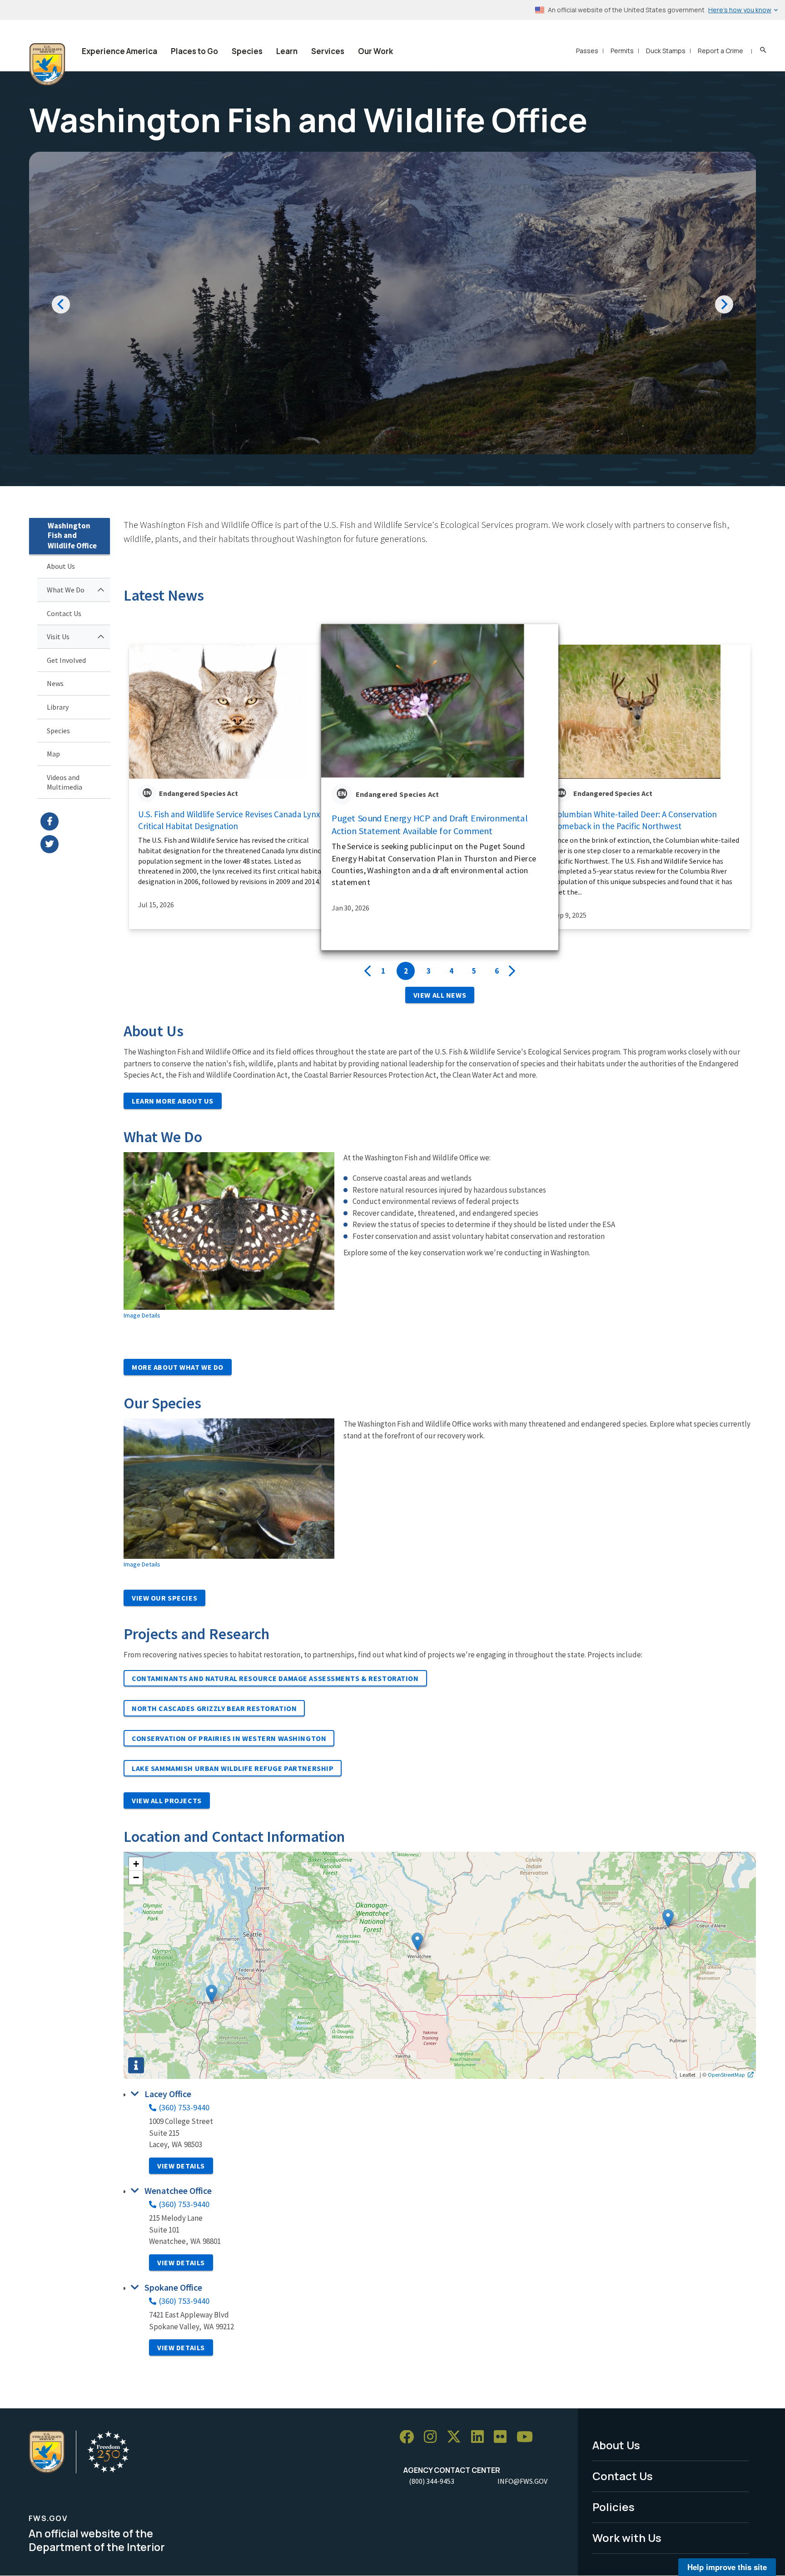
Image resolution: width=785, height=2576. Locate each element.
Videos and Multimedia (65, 782)
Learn (287, 51)
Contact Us (64, 613)
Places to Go (194, 51)
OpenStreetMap (726, 2074)
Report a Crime (720, 51)
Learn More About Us (173, 1101)
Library (58, 707)
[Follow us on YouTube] (528, 2437)
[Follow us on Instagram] (433, 2437)
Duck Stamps (666, 51)
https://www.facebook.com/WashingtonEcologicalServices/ (75, 821)
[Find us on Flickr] (503, 2437)
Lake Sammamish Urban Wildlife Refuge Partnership (233, 1768)
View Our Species (164, 1598)
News (55, 683)
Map (53, 754)
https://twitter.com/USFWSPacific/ (75, 844)
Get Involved (66, 660)
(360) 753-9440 (184, 2107)
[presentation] (368, 971)
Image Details (142, 1315)
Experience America (119, 51)
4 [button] (451, 971)
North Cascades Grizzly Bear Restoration (214, 1708)
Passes (587, 51)
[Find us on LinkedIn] (481, 2437)
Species (247, 51)
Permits (622, 51)
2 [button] (406, 971)
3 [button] (429, 971)
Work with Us (627, 2538)
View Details (181, 2166)
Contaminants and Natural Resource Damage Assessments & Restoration (275, 1678)
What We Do (66, 590)
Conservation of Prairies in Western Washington (229, 1738)
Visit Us (58, 637)
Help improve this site (727, 2567)
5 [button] (474, 971)
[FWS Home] (47, 65)
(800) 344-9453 (432, 2481)
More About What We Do (178, 1367)
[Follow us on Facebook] (410, 2437)
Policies (614, 2507)
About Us (61, 566)
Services (328, 51)
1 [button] (383, 971)
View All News (440, 995)
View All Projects (167, 1800)
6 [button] (497, 971)
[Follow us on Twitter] (457, 2437)
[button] (211, 1994)
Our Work (375, 51)
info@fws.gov (522, 2481)
